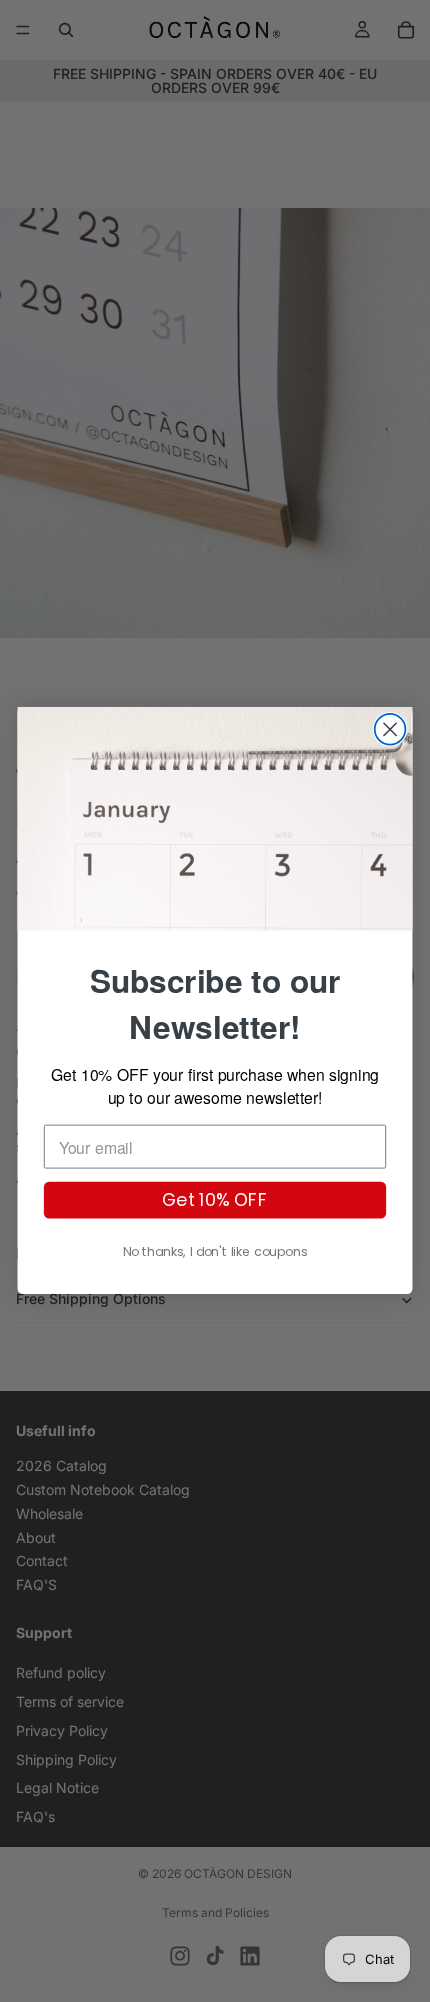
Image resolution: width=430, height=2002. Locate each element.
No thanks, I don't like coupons (215, 1253)
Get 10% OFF (214, 1200)
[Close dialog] (390, 729)
